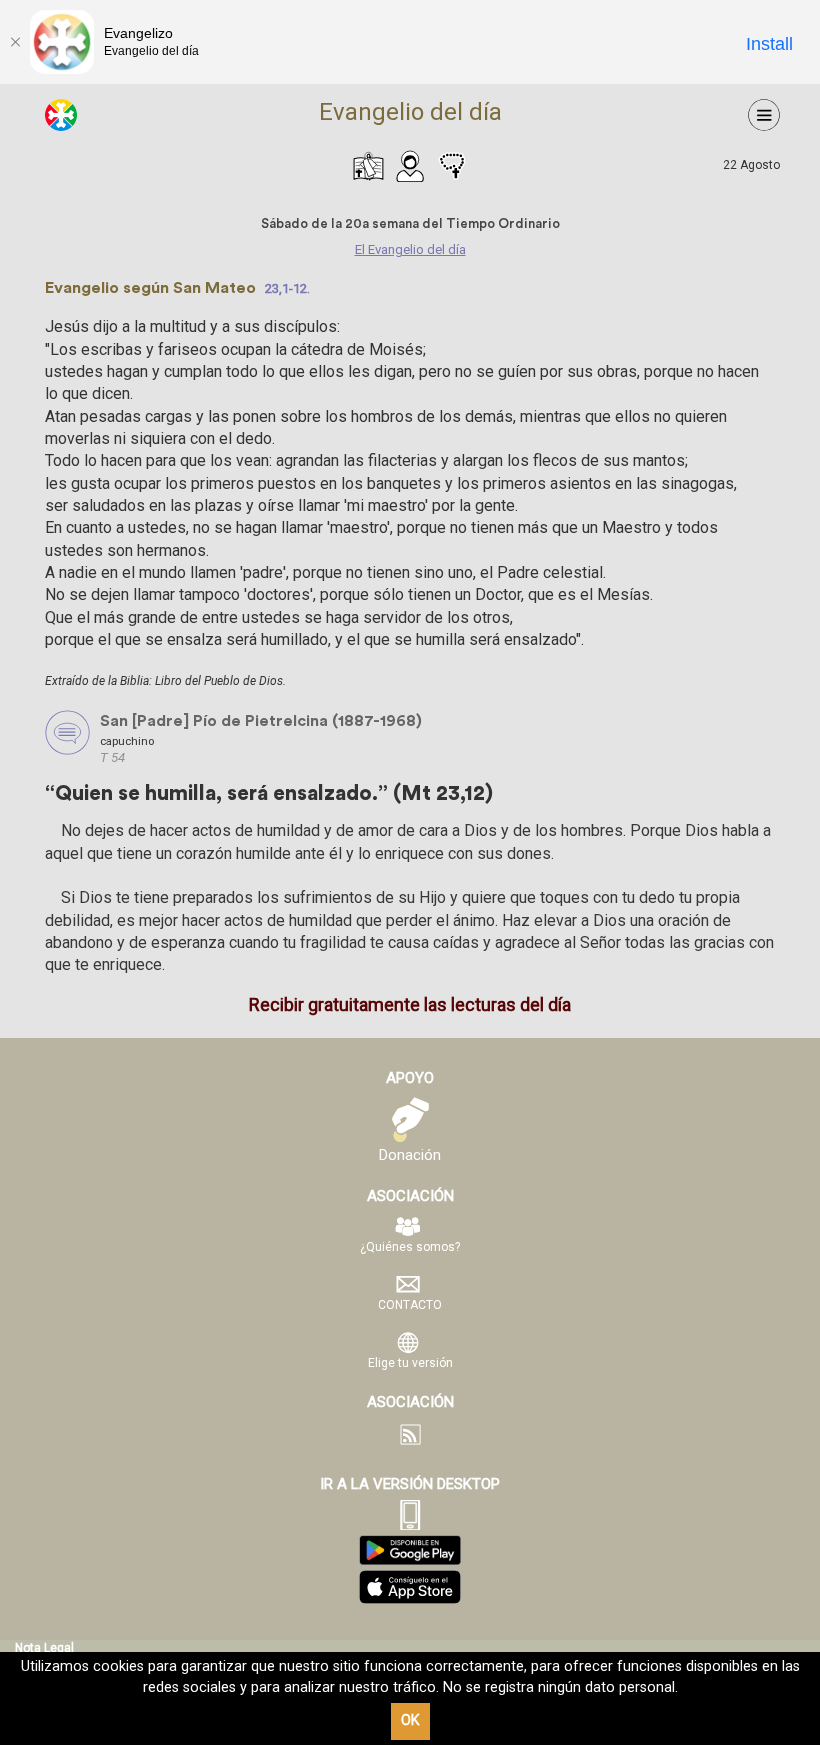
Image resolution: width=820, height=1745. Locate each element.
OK (410, 1720)
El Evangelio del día (368, 166)
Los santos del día (410, 166)
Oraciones (452, 166)
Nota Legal (44, 1648)
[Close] (15, 42)
